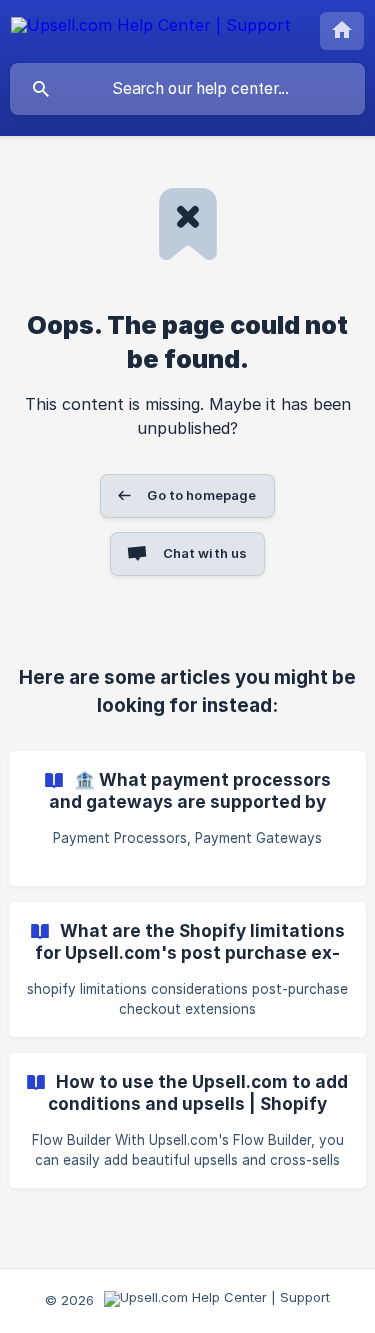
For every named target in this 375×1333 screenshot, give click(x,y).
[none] (151, 28)
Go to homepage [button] (201, 495)
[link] (187, 818)
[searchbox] (187, 89)
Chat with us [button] (205, 553)
